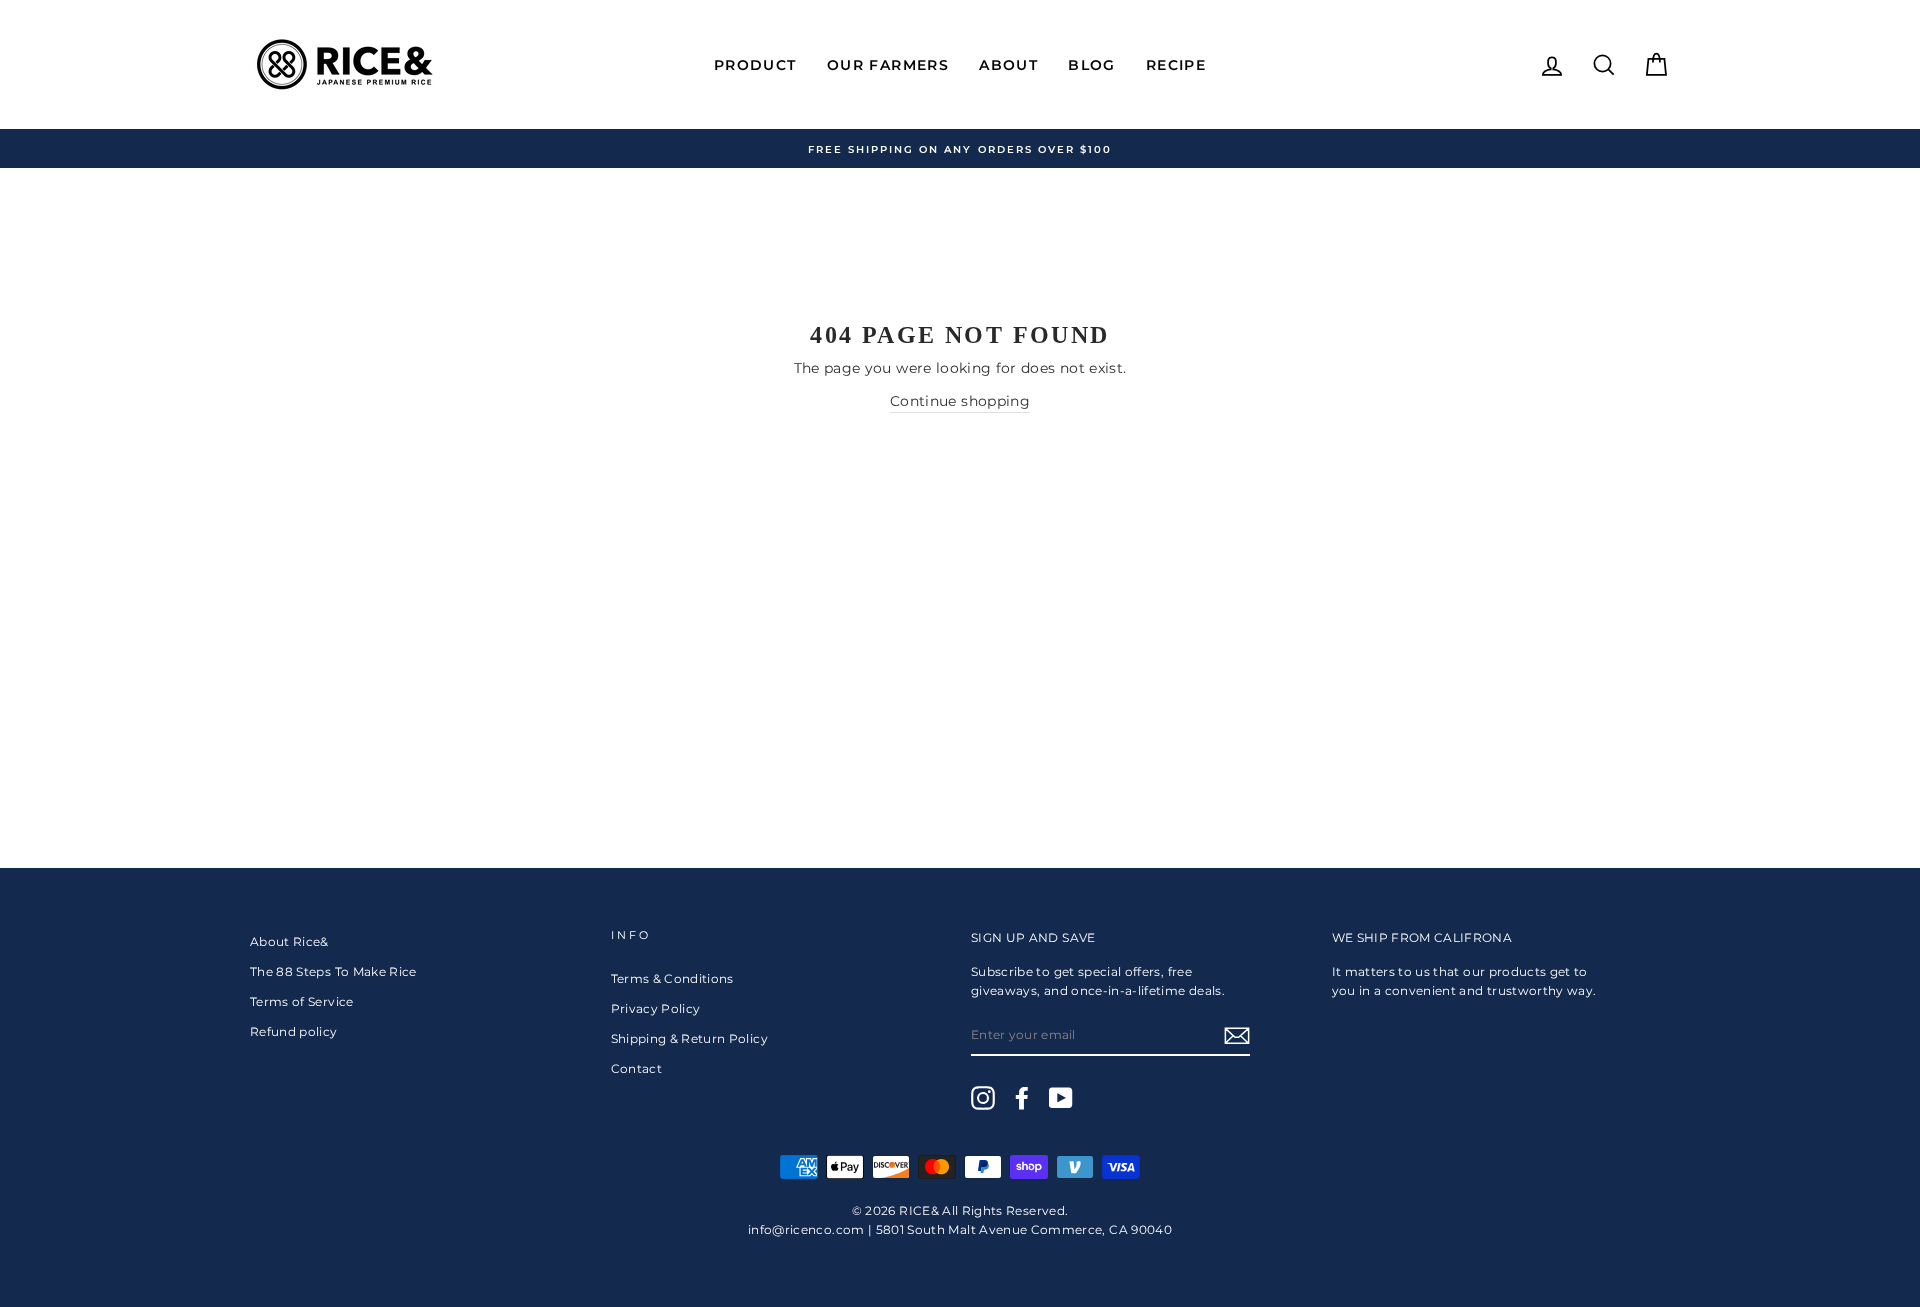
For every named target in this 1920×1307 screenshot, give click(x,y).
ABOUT (1008, 65)
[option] (960, 148)
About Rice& (289, 941)
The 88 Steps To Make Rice (333, 971)
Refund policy (294, 1031)
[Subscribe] (1237, 1036)
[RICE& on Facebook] (1022, 1098)
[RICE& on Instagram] (983, 1098)
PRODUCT (755, 65)
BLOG (1092, 65)
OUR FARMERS (888, 65)
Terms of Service (302, 1001)
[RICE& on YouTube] (1061, 1098)
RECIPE (1176, 65)
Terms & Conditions (672, 978)
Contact (636, 1068)
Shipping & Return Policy (689, 1038)
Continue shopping (960, 401)
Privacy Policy (656, 1008)
